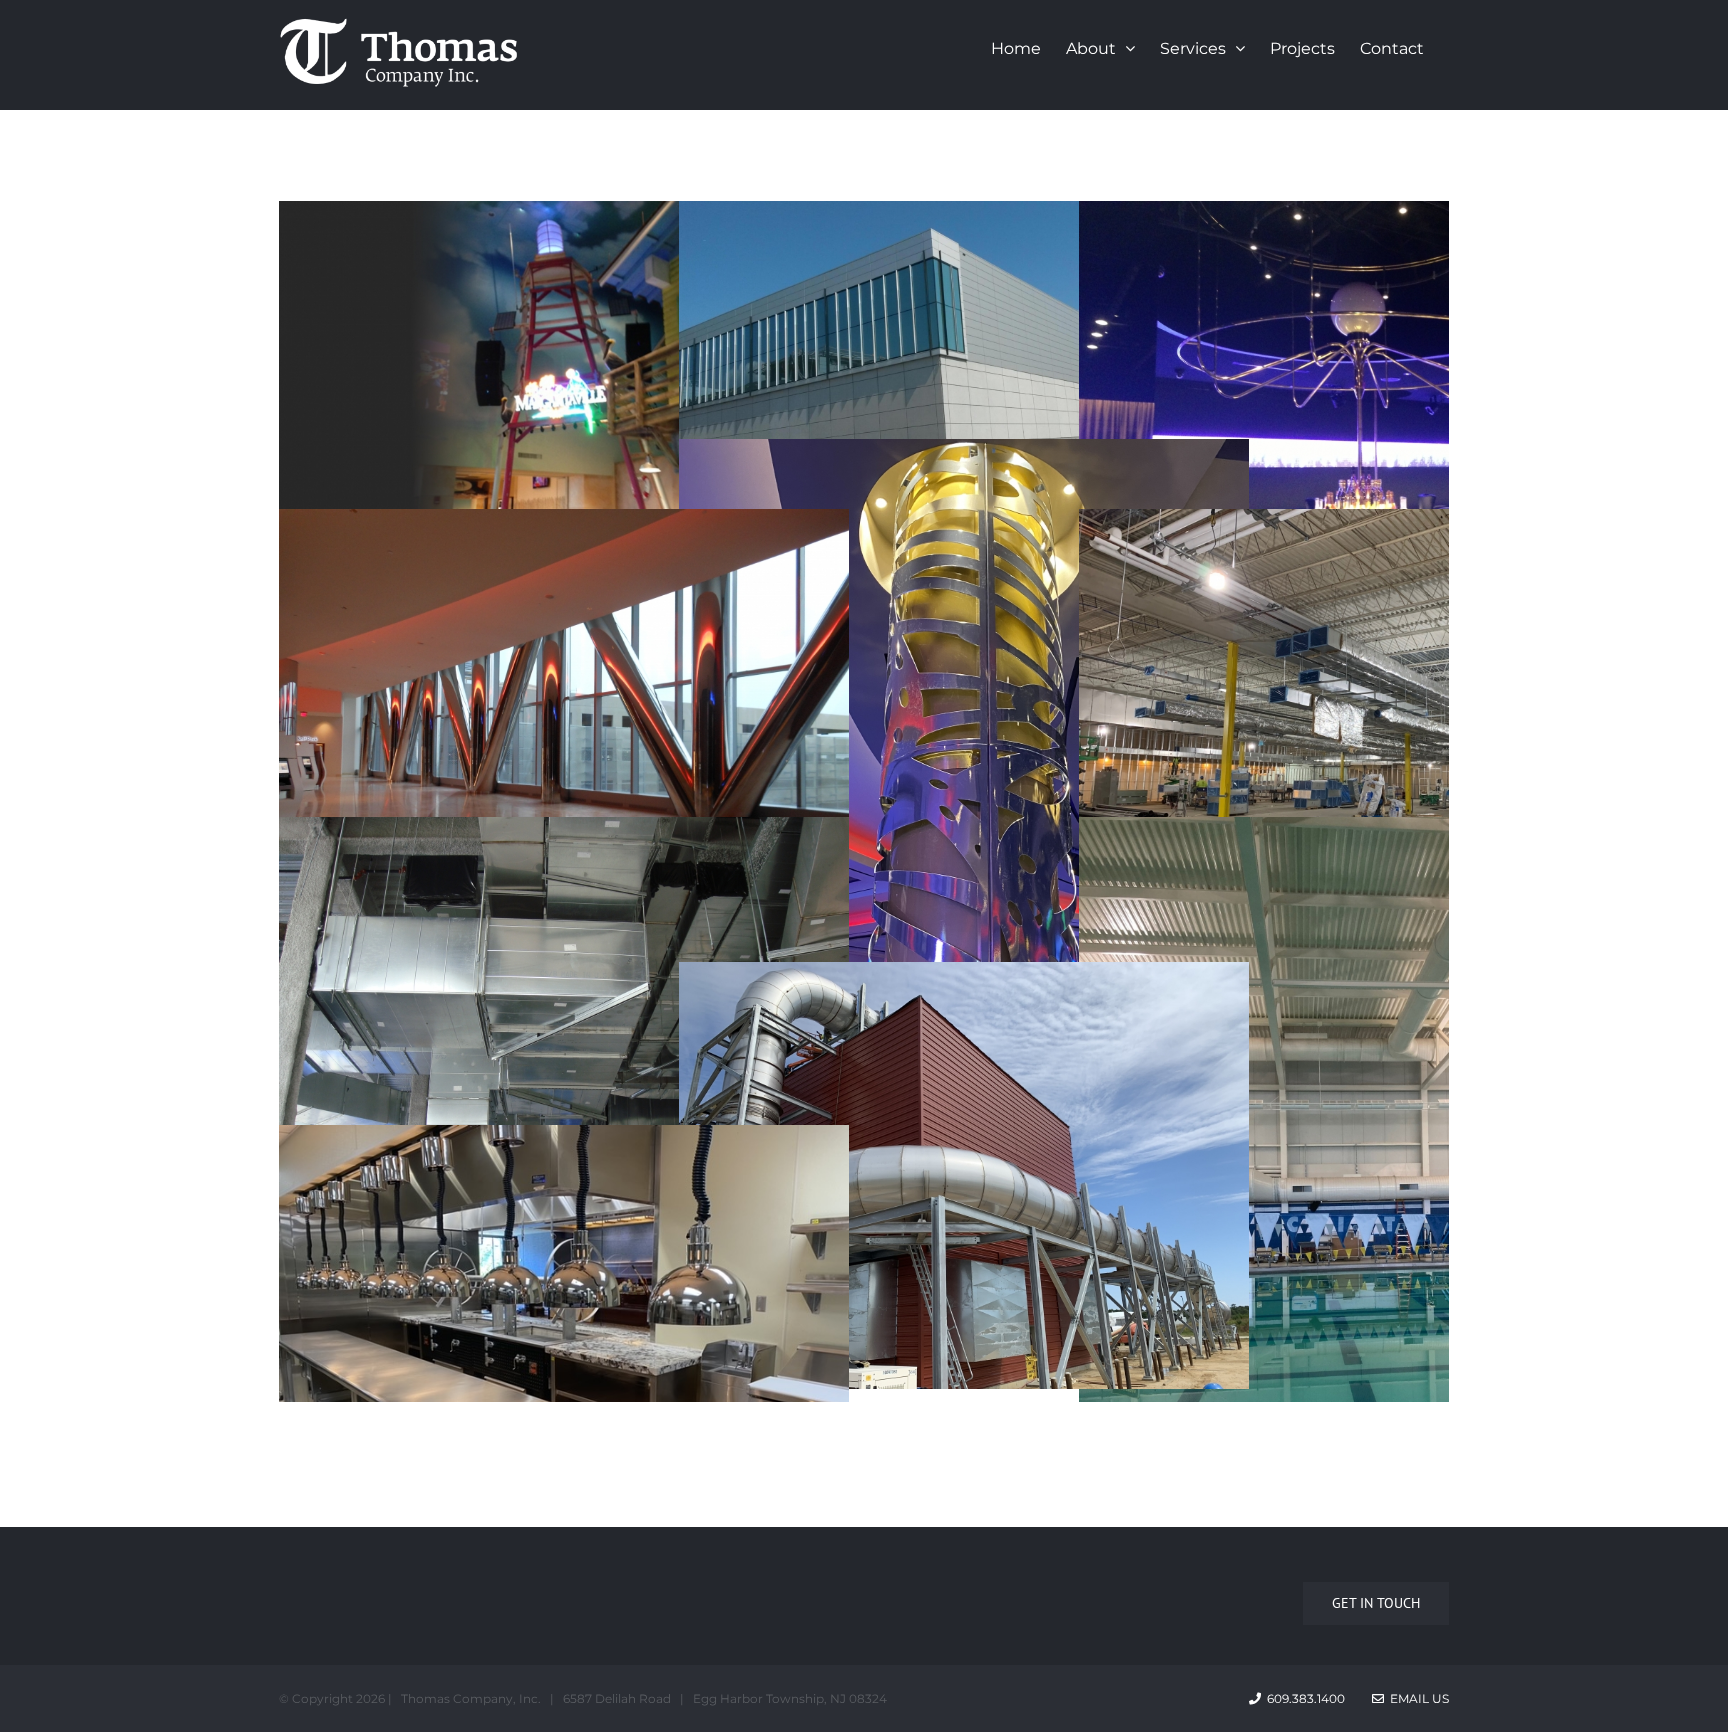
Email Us (1416, 1698)
